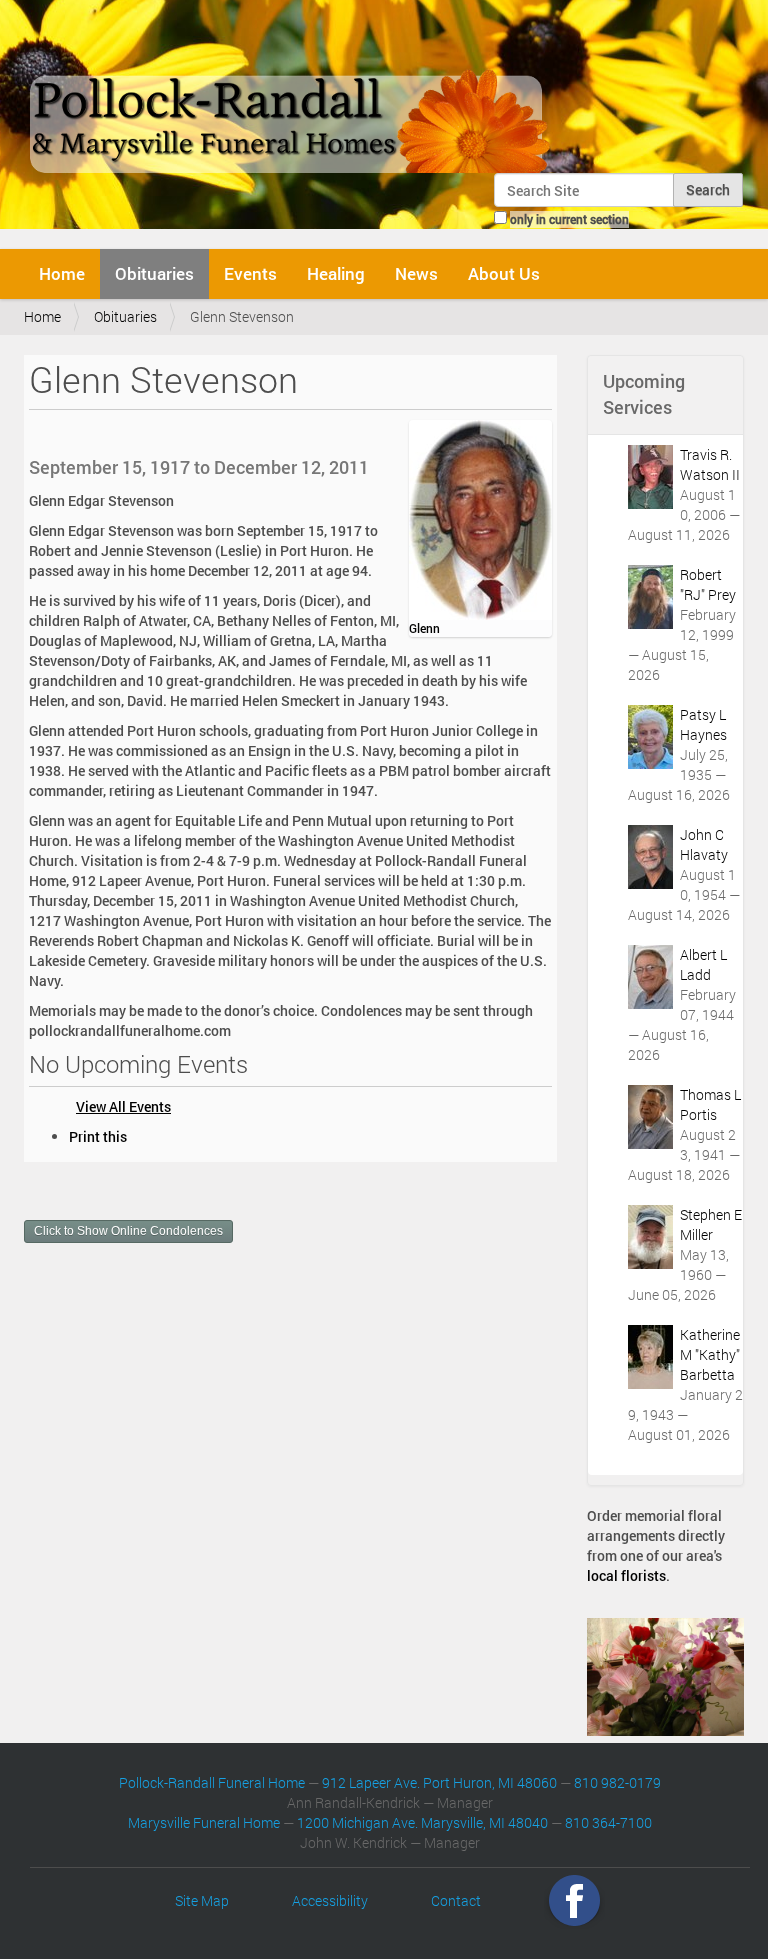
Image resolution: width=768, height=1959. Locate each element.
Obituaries (154, 273)
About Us (504, 273)
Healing (336, 273)
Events (250, 273)
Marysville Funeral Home (204, 1822)
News (416, 273)
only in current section (569, 219)
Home (62, 273)
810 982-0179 (617, 1782)
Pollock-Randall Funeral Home (212, 1782)
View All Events (123, 1106)
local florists (626, 1575)
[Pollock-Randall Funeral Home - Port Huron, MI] (291, 94)
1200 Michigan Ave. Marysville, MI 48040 (422, 1822)
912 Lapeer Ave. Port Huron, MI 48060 (439, 1782)
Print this (98, 1136)
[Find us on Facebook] (574, 1900)
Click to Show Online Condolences (128, 1231)
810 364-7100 (608, 1822)
